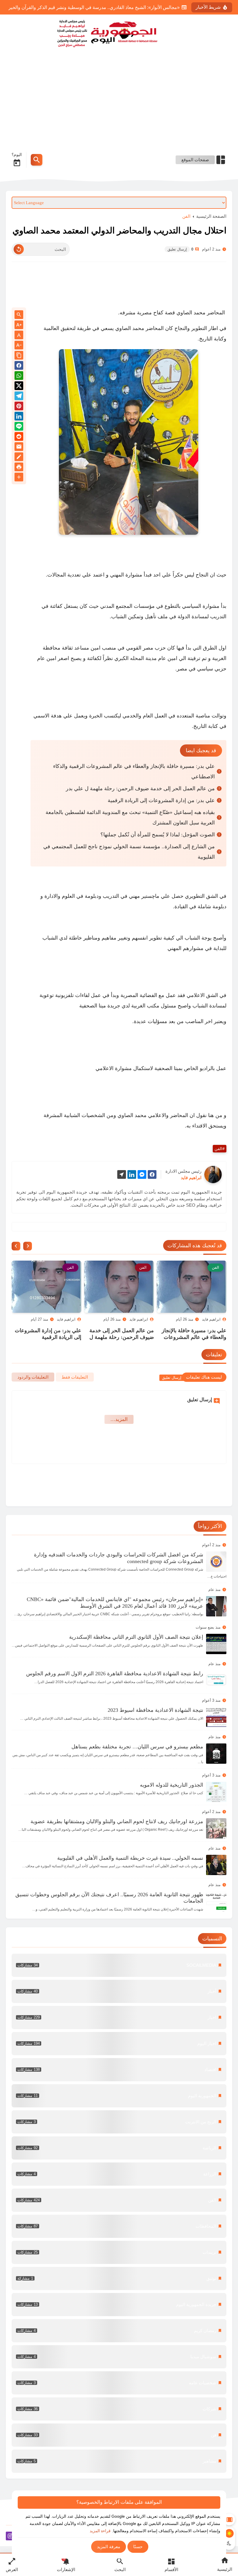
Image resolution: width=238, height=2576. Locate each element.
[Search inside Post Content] (19, 315)
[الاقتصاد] (119, 2174)
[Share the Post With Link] (19, 356)
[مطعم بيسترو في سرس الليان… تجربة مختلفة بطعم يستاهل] (216, 1754)
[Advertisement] (119, 103)
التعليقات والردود (33, 1377)
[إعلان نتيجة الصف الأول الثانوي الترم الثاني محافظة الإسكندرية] (216, 1644)
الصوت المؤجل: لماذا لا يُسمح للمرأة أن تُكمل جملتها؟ (158, 835)
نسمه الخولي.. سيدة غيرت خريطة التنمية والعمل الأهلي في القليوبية (130, 1858)
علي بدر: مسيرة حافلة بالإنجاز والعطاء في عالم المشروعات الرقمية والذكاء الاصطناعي (134, 771)
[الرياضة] (119, 2148)
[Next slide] (16, 1246)
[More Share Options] (19, 477)
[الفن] (119, 2200)
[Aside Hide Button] (229, 2519)
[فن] (119, 2435)
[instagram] (10, 2537)
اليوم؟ (17, 155)
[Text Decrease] (19, 346)
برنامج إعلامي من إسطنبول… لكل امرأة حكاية (135, 7)
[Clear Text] (19, 249)
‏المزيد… (119, 1419)
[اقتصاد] (119, 2070)
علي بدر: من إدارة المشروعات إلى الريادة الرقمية (161, 800)
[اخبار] (119, 2017)
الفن (186, 216)
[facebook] (152, 1175)
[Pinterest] (19, 407)
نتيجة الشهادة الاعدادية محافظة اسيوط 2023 (155, 1710)
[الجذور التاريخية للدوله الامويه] (216, 1792)
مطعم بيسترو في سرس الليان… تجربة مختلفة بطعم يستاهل (137, 1747)
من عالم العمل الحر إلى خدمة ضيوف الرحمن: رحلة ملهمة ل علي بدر (140, 788)
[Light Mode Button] (229, 2533)
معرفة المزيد (109, 2547)
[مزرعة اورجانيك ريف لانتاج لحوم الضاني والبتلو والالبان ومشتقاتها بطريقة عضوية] (216, 1828)
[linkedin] (132, 1175)
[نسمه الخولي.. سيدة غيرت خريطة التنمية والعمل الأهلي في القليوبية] (216, 1865)
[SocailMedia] (119, 1965)
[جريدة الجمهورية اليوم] (119, 32)
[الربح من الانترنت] (119, 2122)
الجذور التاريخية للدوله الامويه (172, 1785)
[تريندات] (119, 2252)
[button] (19, 366)
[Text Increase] (19, 325)
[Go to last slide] (28, 1246)
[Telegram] (19, 397)
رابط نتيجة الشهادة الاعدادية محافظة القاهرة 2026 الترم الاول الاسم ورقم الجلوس (115, 1674)
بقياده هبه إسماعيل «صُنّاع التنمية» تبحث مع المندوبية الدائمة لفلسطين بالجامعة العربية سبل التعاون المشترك (130, 817)
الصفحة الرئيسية (211, 216)
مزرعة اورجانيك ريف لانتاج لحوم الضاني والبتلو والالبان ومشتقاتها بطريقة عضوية (117, 1821)
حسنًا (138, 2547)
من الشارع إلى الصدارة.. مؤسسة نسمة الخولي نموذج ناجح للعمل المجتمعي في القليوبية (129, 852)
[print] (19, 468)
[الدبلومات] (119, 2226)
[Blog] (19, 458)
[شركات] (119, 2409)
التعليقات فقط (75, 1377)
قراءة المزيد (100, 2531)
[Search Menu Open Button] (37, 160)
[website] (122, 1175)
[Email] (19, 448)
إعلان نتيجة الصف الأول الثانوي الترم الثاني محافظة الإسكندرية (136, 1637)
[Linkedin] (19, 417)
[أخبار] (119, 1991)
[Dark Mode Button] (229, 2543)
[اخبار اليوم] (119, 2044)
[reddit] (19, 437)
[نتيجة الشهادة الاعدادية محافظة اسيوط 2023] (216, 1717)
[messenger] (142, 1175)
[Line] (19, 427)
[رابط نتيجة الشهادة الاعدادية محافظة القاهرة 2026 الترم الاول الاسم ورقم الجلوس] (216, 1681)
